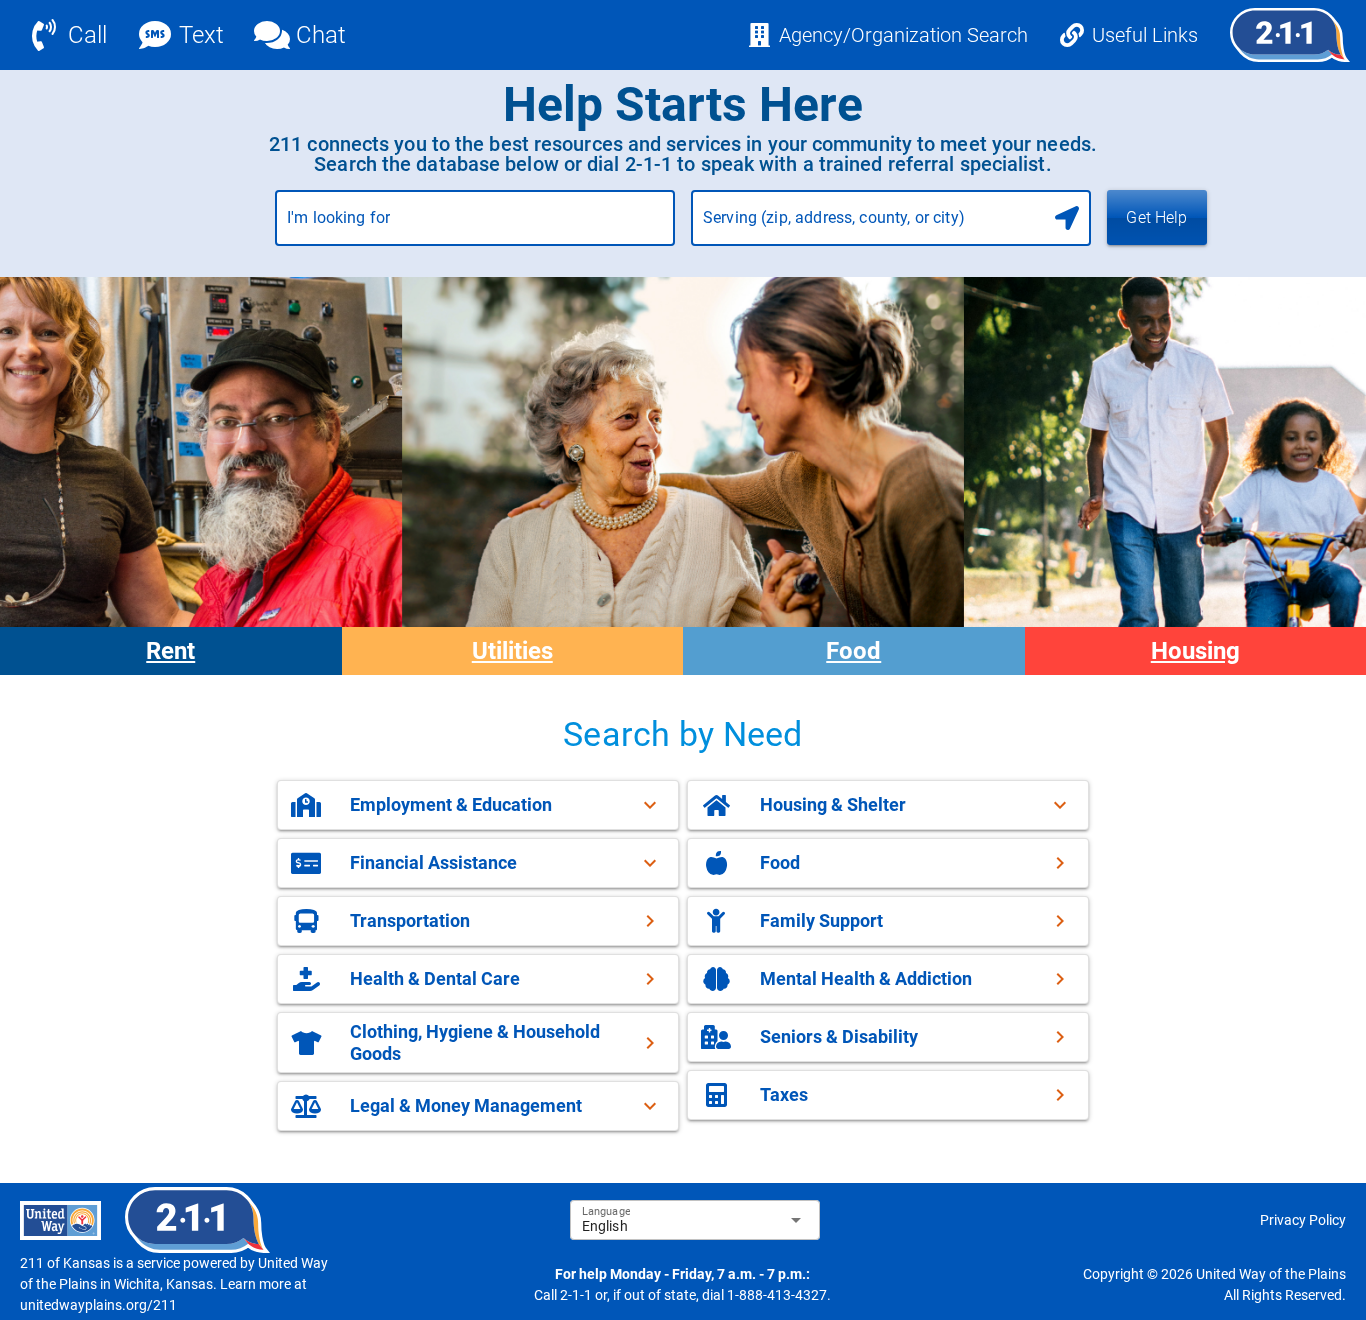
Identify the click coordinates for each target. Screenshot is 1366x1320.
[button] (478, 805)
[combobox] (475, 226)
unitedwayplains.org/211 (98, 1305)
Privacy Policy (1303, 1220)
